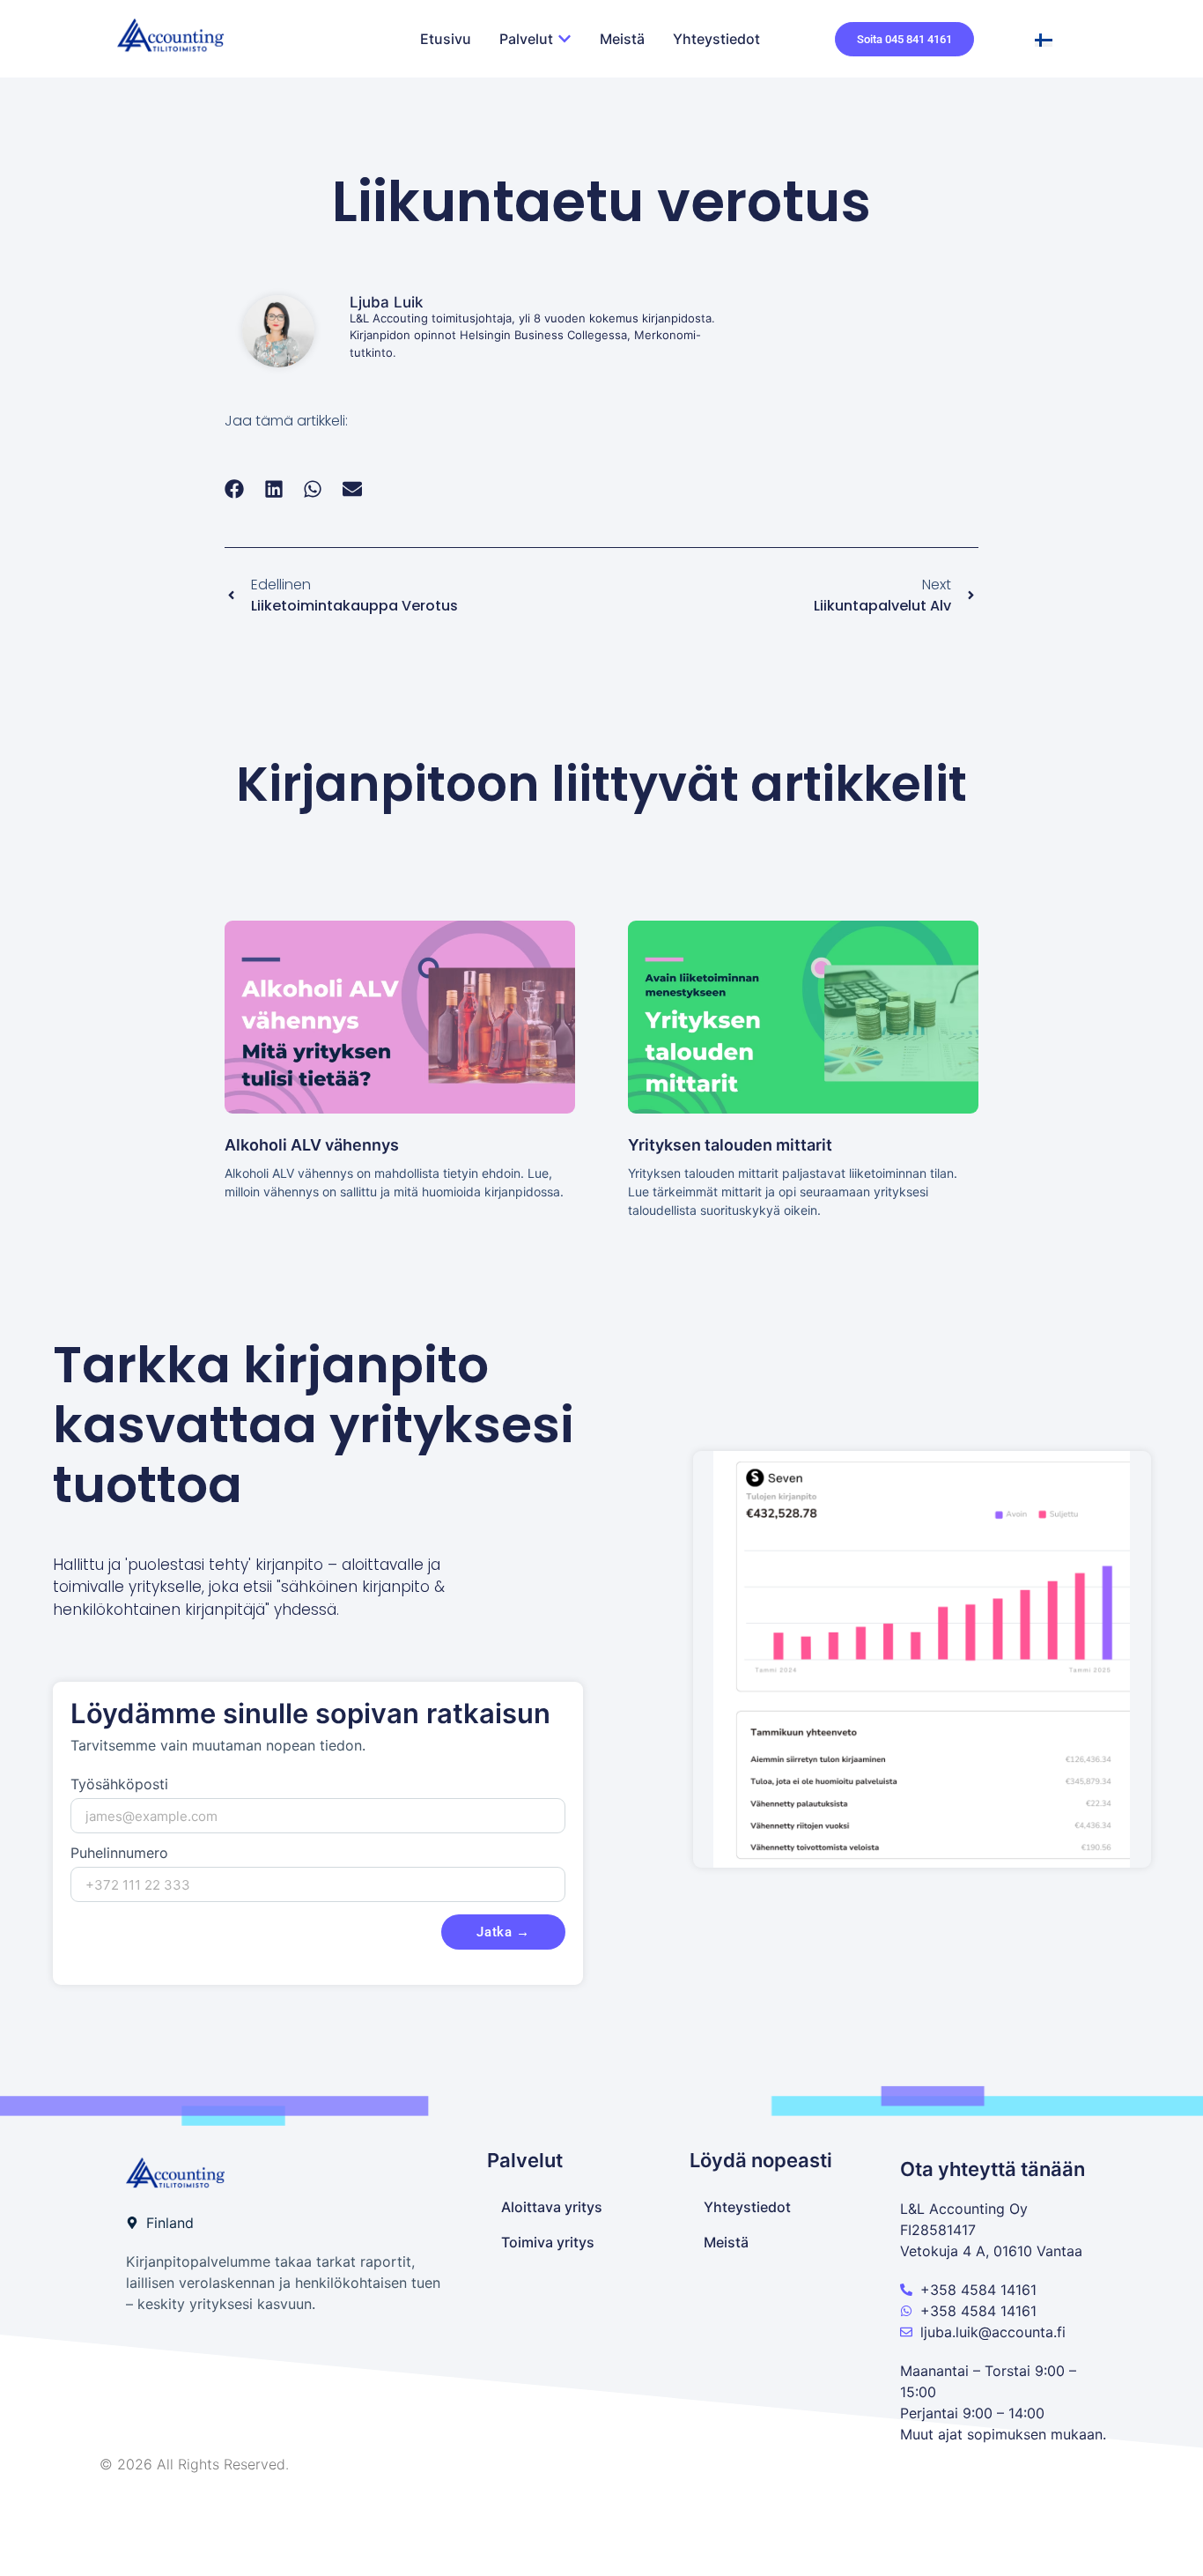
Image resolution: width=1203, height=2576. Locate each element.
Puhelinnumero (119, 1854)
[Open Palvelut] (565, 39)
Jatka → (503, 1932)
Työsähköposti (119, 1785)
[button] (235, 489)
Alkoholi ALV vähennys (312, 1145)
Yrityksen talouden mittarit (730, 1145)
